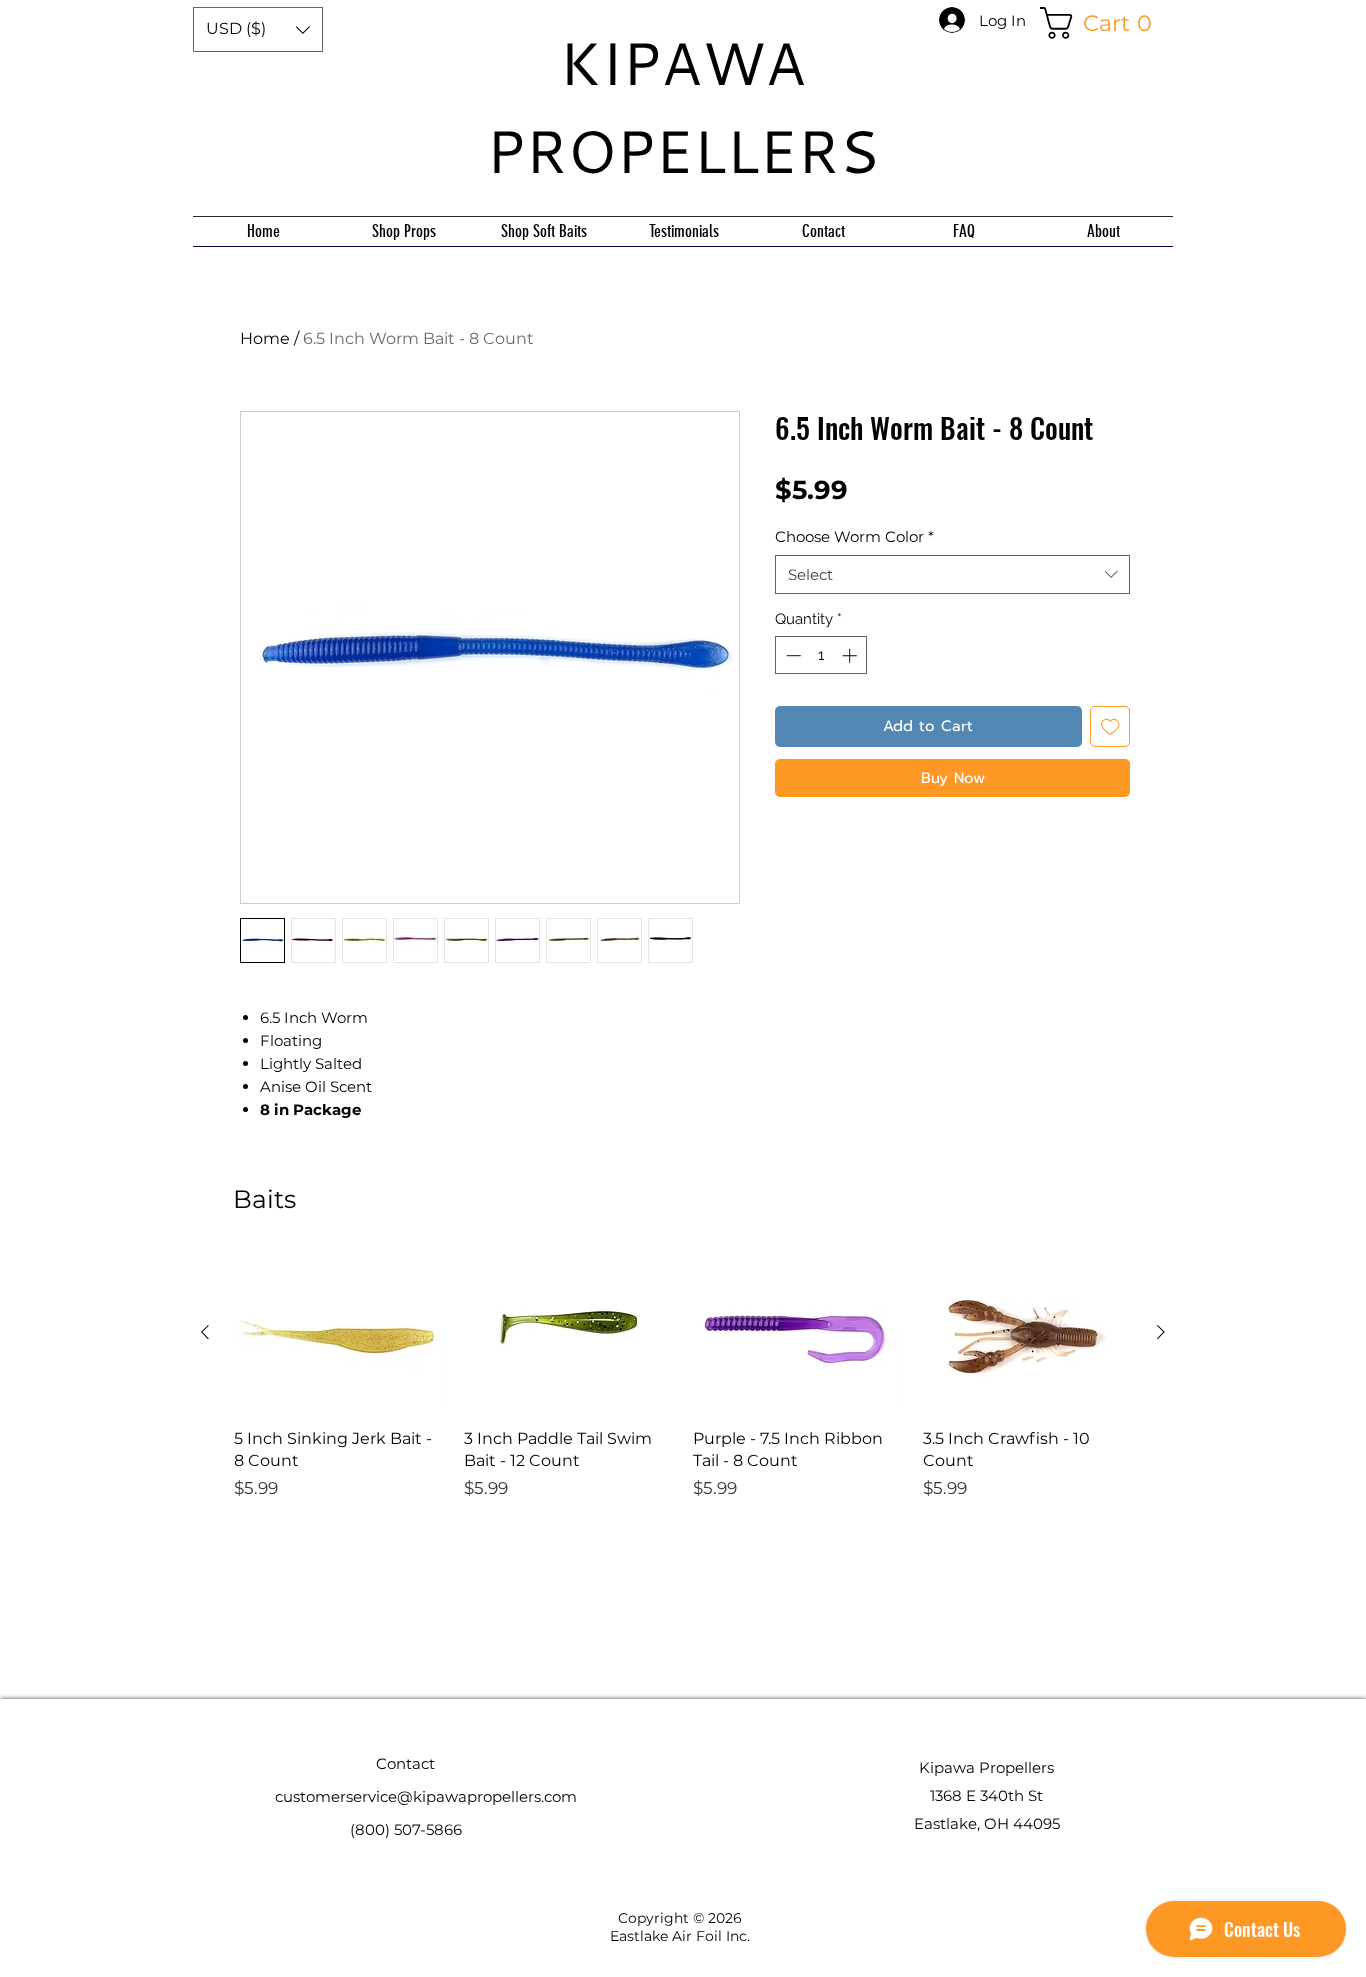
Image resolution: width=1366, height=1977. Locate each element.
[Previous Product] (205, 1332)
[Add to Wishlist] (1110, 726)
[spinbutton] (821, 655)
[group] (683, 1438)
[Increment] (851, 655)
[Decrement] (791, 655)
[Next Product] (1161, 1332)
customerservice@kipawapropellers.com (426, 1796)
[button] (258, 29)
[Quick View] (339, 1332)
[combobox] (952, 574)
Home (265, 338)
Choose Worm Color (854, 536)
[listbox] (258, 29)
